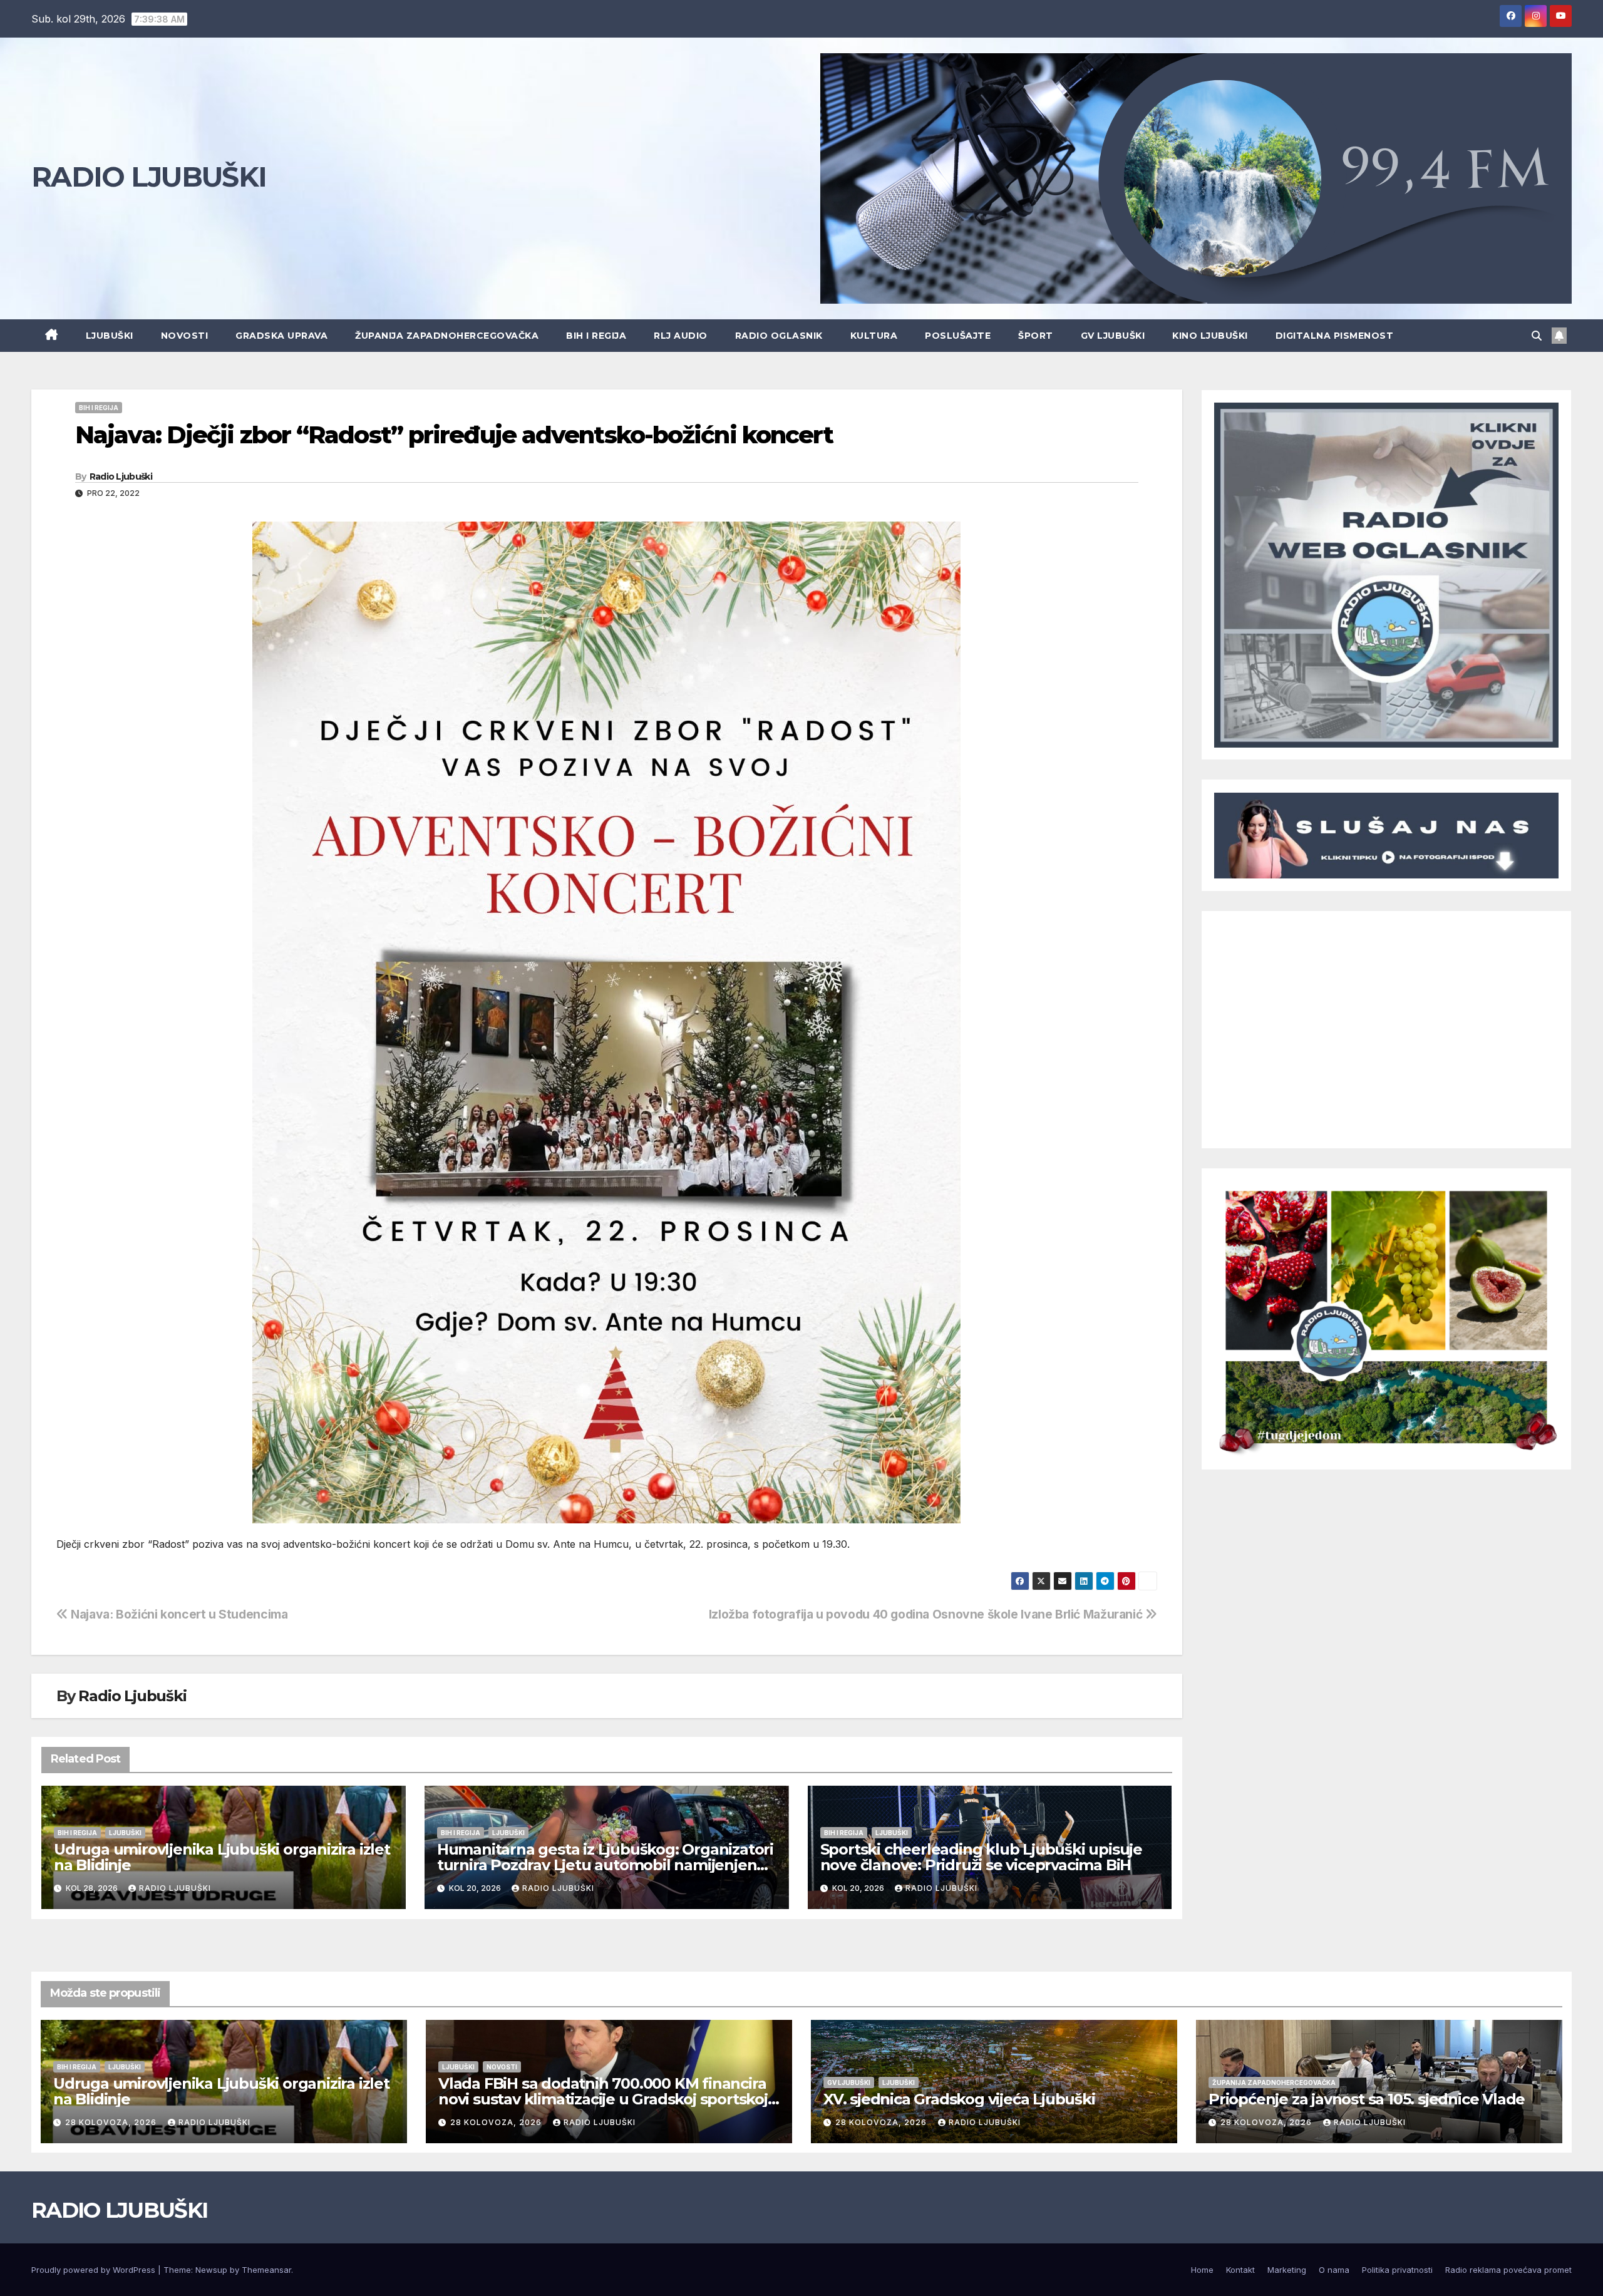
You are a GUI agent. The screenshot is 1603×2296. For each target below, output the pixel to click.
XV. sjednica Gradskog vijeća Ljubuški (959, 2099)
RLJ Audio (681, 336)
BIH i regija (596, 336)
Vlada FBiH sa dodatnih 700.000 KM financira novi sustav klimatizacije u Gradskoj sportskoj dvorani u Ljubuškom (603, 2099)
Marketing (1287, 2270)
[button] (1537, 336)
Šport (1036, 336)
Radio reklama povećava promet (1508, 2270)
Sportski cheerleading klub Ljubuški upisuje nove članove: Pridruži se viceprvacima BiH (981, 1857)
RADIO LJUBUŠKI (149, 177)
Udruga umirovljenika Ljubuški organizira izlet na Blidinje (222, 1857)
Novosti (185, 336)
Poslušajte (958, 336)
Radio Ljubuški (121, 476)
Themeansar (266, 2270)
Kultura (874, 336)
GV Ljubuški (1113, 336)
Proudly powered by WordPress (95, 2270)
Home (1202, 2270)
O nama (1334, 2270)
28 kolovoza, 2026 (112, 2122)
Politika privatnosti (1397, 2270)
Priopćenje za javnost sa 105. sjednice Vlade (1367, 2099)
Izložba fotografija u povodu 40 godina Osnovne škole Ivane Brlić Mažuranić (927, 1614)
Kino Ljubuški (1210, 336)
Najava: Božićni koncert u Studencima (178, 1614)
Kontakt (1240, 2270)
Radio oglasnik (779, 336)
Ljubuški (110, 336)
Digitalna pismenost (1335, 336)
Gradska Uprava (281, 336)
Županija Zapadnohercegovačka (447, 336)
